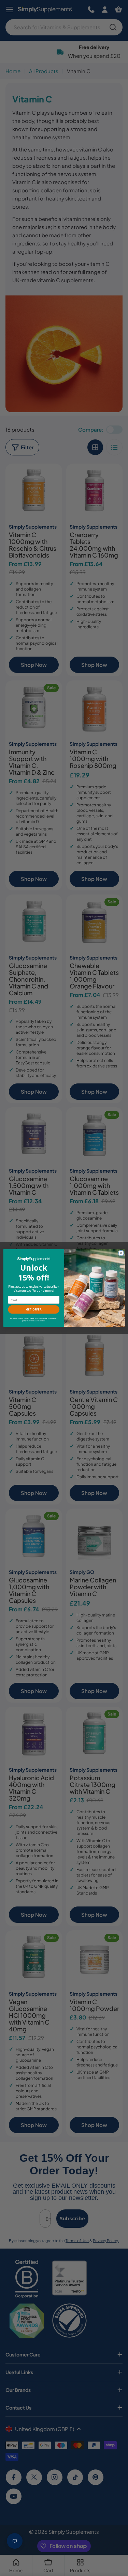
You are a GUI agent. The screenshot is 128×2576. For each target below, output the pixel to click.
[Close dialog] (121, 1253)
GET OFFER (34, 1309)
